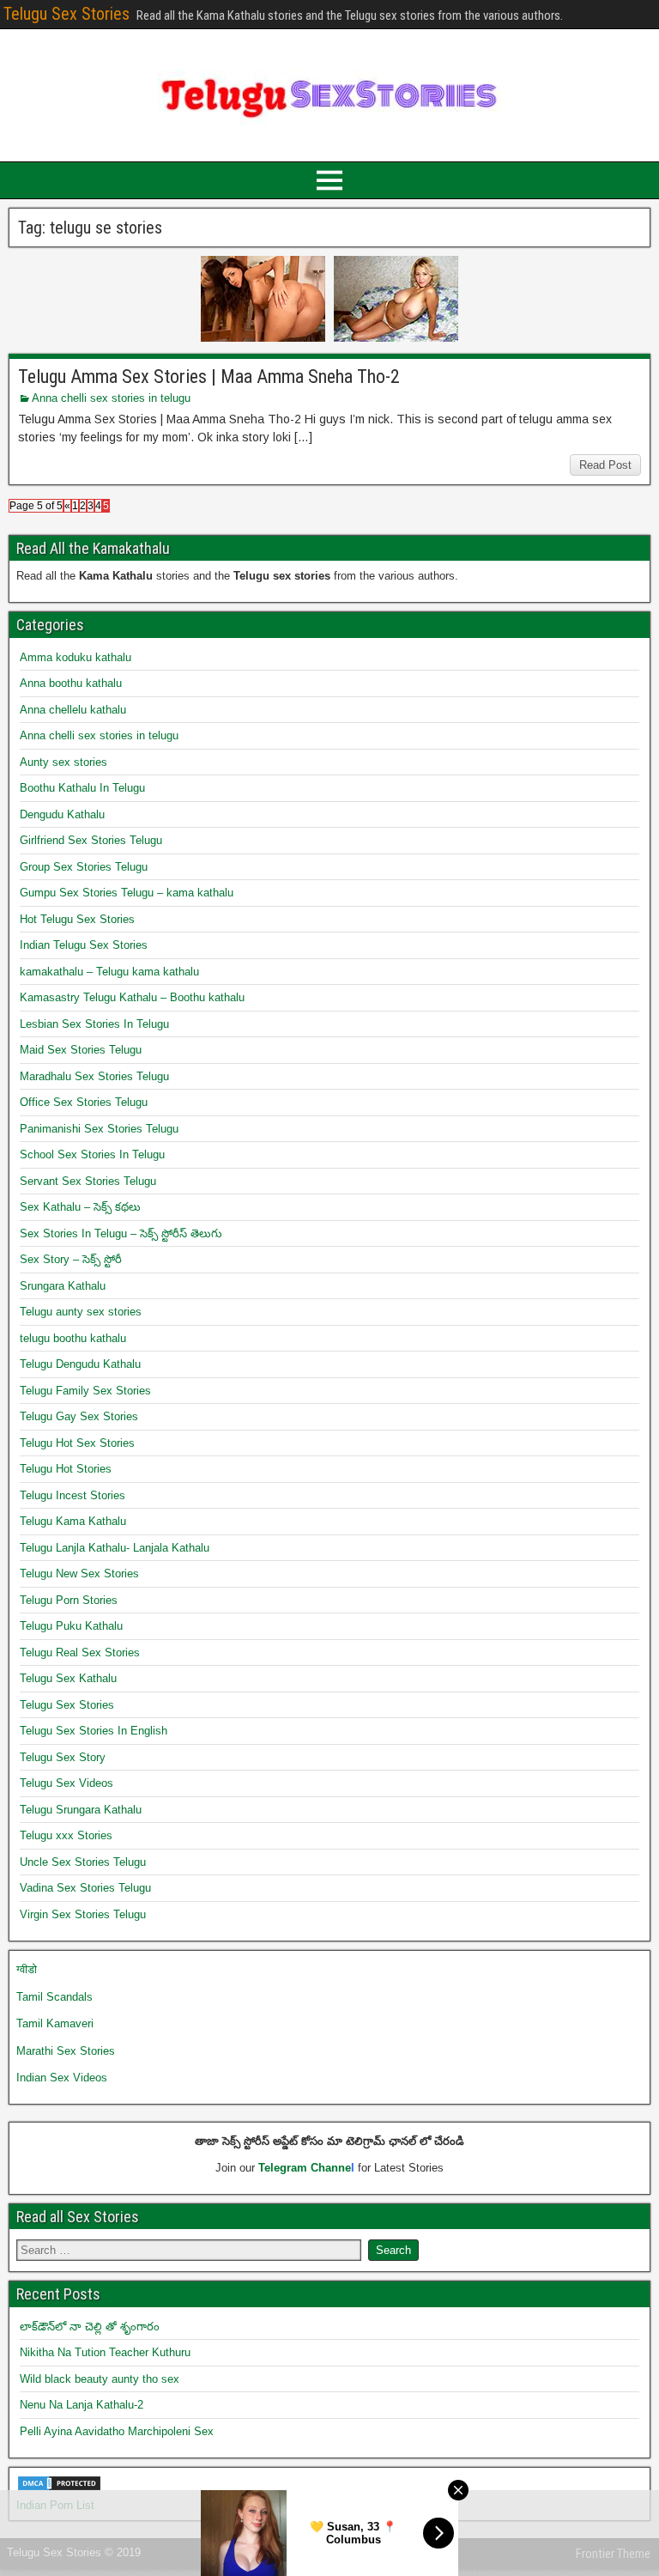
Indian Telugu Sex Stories (84, 945)
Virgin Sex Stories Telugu (83, 1914)
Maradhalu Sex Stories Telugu (94, 1076)
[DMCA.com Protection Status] (59, 2488)
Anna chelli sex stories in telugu (111, 398)
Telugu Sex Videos (67, 1783)
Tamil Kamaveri (55, 2023)
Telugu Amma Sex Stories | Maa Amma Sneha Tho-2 (209, 377)
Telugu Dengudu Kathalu (80, 1364)
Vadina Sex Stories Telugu (85, 1888)
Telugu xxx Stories (66, 1835)
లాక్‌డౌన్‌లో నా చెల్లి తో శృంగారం (90, 2327)
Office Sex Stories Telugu (84, 1102)
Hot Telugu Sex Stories (77, 919)
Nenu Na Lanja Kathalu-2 (82, 2405)
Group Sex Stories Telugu (84, 867)
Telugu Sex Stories (67, 14)
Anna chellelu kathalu (73, 710)
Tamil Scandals (54, 1997)
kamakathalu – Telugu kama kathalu (109, 972)
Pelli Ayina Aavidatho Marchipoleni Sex (117, 2431)
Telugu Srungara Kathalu (81, 1810)
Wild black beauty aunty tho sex (100, 2379)
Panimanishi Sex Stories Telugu (99, 1129)
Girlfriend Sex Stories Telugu (91, 840)
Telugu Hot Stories (66, 1469)
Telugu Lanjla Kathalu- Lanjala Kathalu (115, 1548)
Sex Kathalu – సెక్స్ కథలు (80, 1207)
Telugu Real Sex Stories (80, 1653)
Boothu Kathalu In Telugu (82, 788)
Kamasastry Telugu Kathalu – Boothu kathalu (132, 997)
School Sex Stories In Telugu (92, 1154)
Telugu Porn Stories (69, 1600)
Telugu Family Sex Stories (85, 1391)
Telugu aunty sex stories (81, 1312)
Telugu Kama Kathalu (73, 1521)
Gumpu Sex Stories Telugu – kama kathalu (127, 893)
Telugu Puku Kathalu (71, 1626)
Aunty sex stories (63, 762)
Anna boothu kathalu (71, 683)
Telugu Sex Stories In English (94, 1731)
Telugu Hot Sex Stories (77, 1443)
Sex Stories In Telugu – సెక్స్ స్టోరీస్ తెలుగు (121, 1233)
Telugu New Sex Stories (79, 1574)
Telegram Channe (305, 2168)
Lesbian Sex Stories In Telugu (94, 1024)
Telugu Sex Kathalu (68, 1678)
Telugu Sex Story (63, 1757)
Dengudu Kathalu (62, 814)
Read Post (605, 465)
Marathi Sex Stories (66, 2051)
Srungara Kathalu (63, 1286)
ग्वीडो (27, 1969)
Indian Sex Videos (62, 2078)
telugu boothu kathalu (73, 1338)
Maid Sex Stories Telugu (81, 1050)
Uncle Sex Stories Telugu (83, 1862)
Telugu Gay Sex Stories (79, 1416)
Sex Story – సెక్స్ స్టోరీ (71, 1259)
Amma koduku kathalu (76, 657)
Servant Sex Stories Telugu (88, 1181)
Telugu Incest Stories (73, 1495)
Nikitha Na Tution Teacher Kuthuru (105, 2352)
